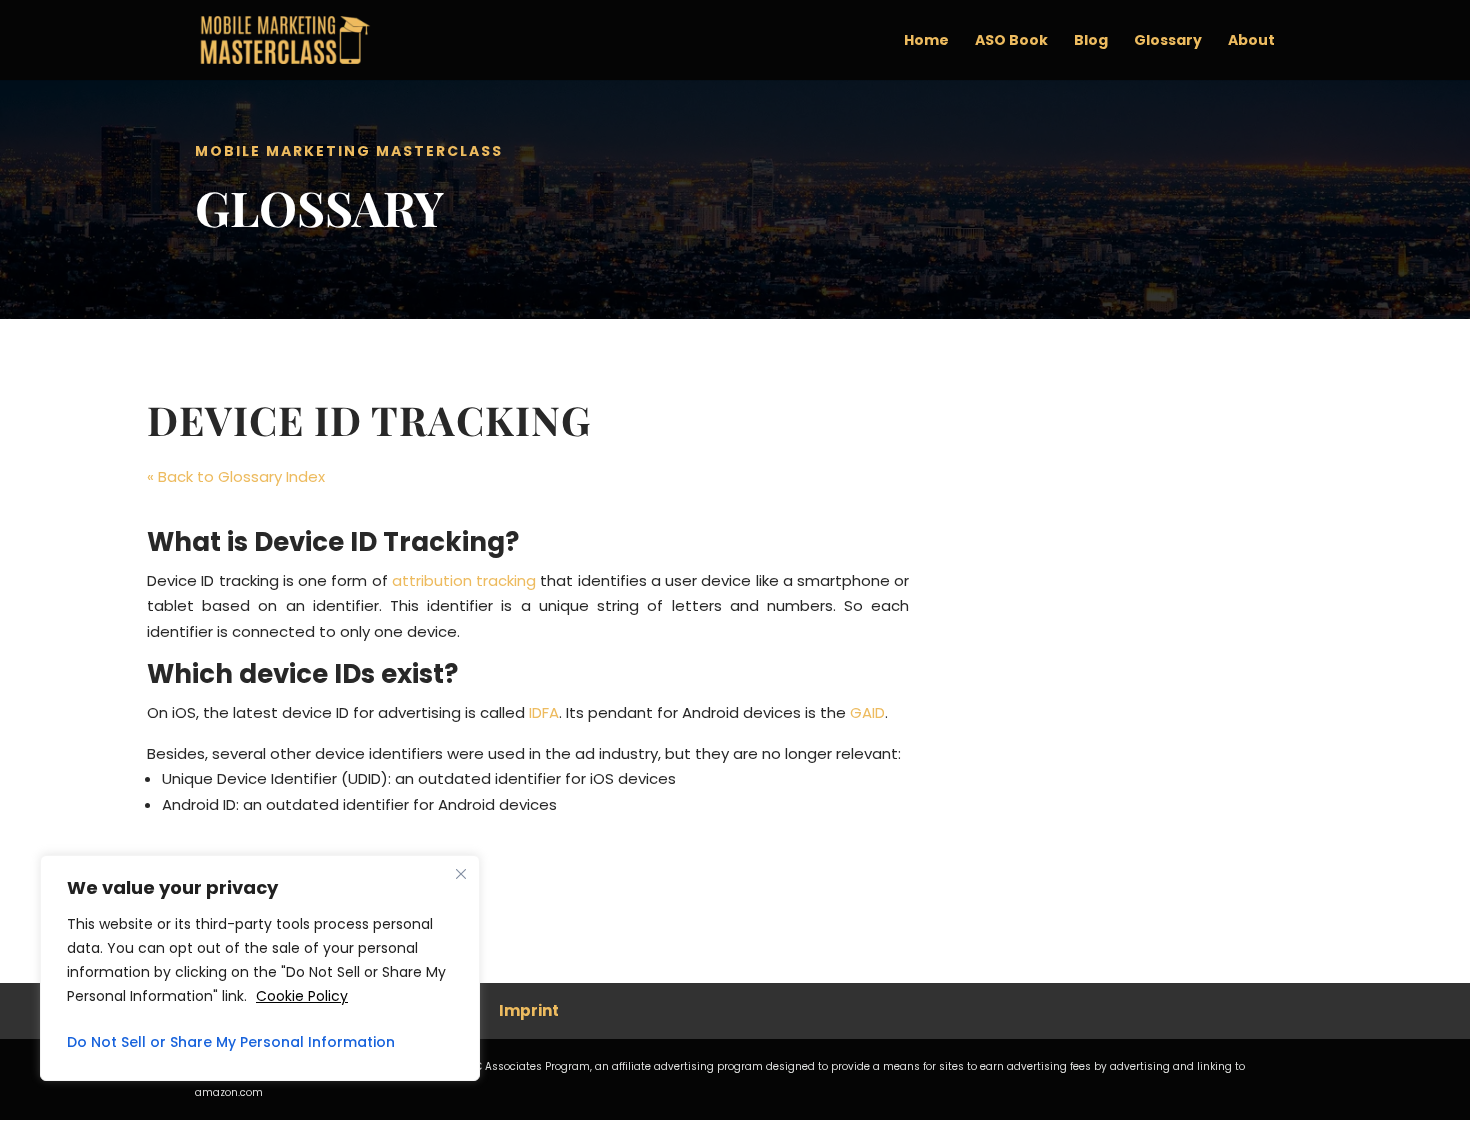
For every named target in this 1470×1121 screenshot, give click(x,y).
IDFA (544, 712)
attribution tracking (464, 580)
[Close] (461, 874)
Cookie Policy (302, 996)
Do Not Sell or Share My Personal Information (231, 1042)
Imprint (529, 1010)
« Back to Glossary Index (236, 476)
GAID (867, 712)
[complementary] (260, 968)
